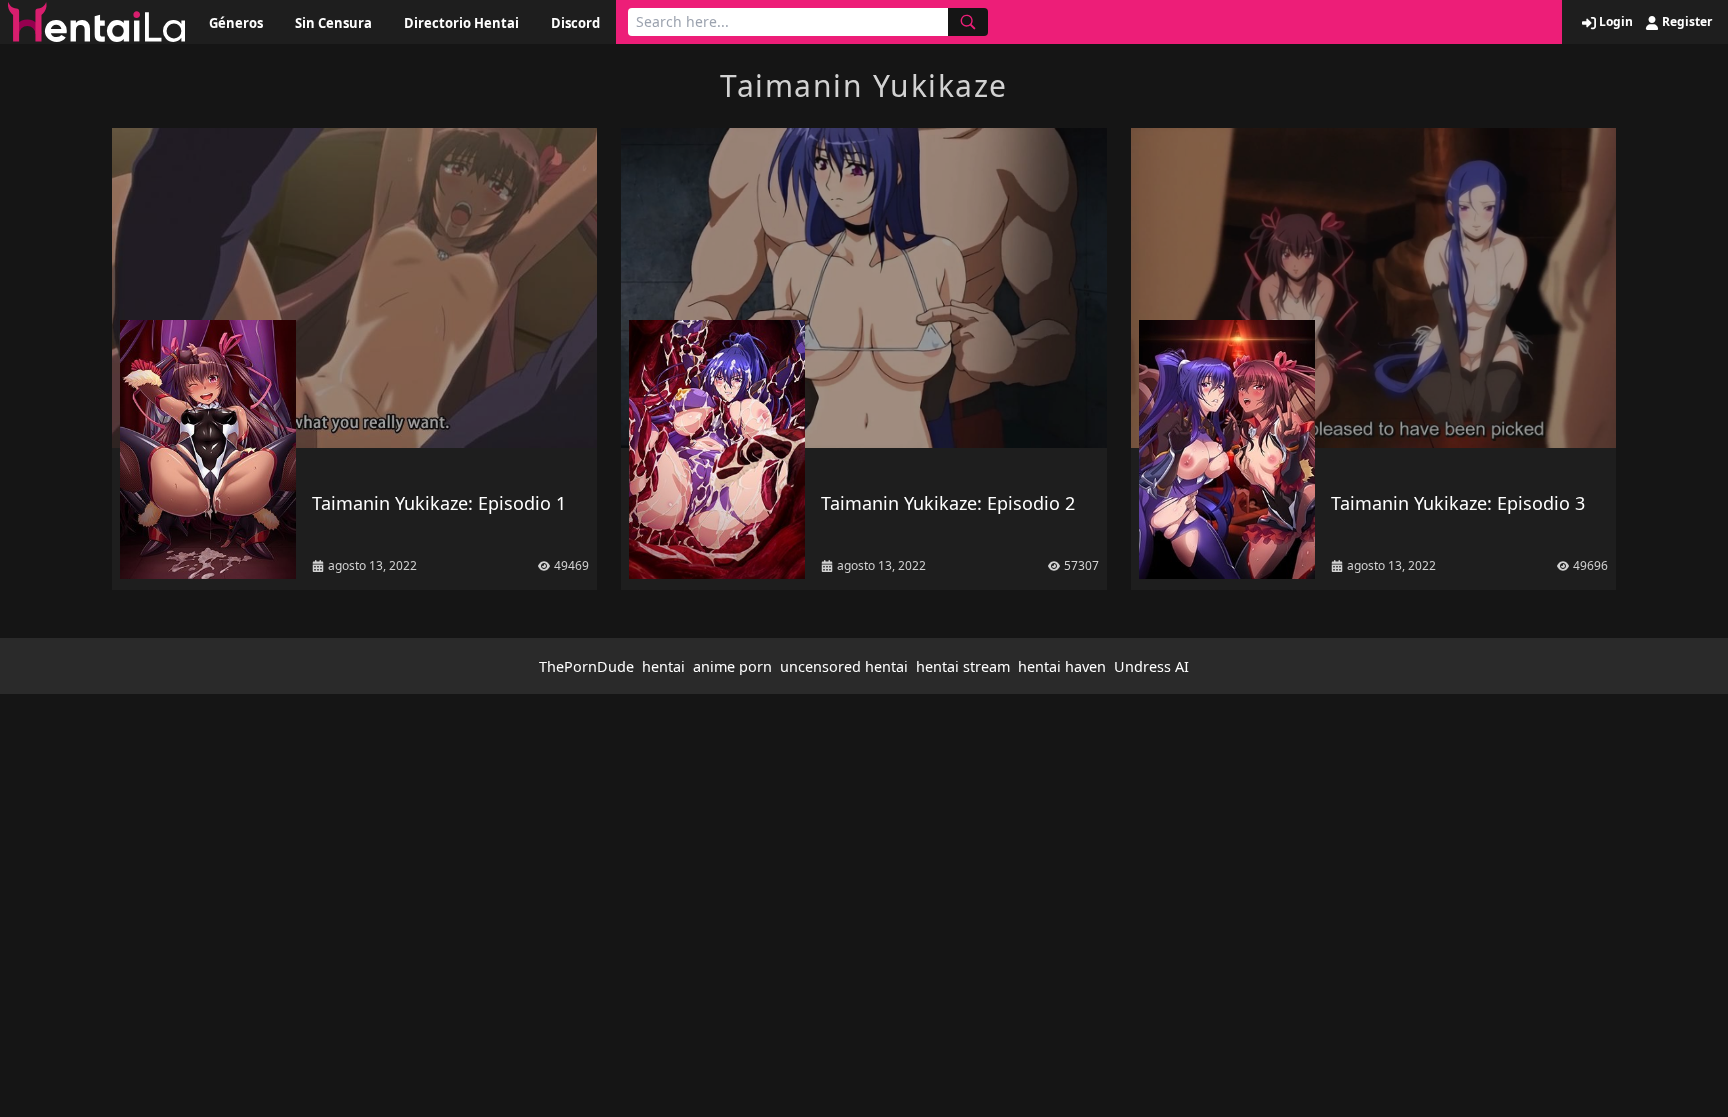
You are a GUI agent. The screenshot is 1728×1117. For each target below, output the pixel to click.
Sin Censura (333, 23)
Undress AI (1151, 666)
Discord (575, 23)
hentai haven (1062, 666)
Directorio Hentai (461, 23)
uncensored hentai (844, 666)
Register (1685, 22)
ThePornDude (586, 666)
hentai (663, 666)
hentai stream (963, 666)
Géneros (236, 23)
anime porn (732, 666)
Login (1614, 22)
